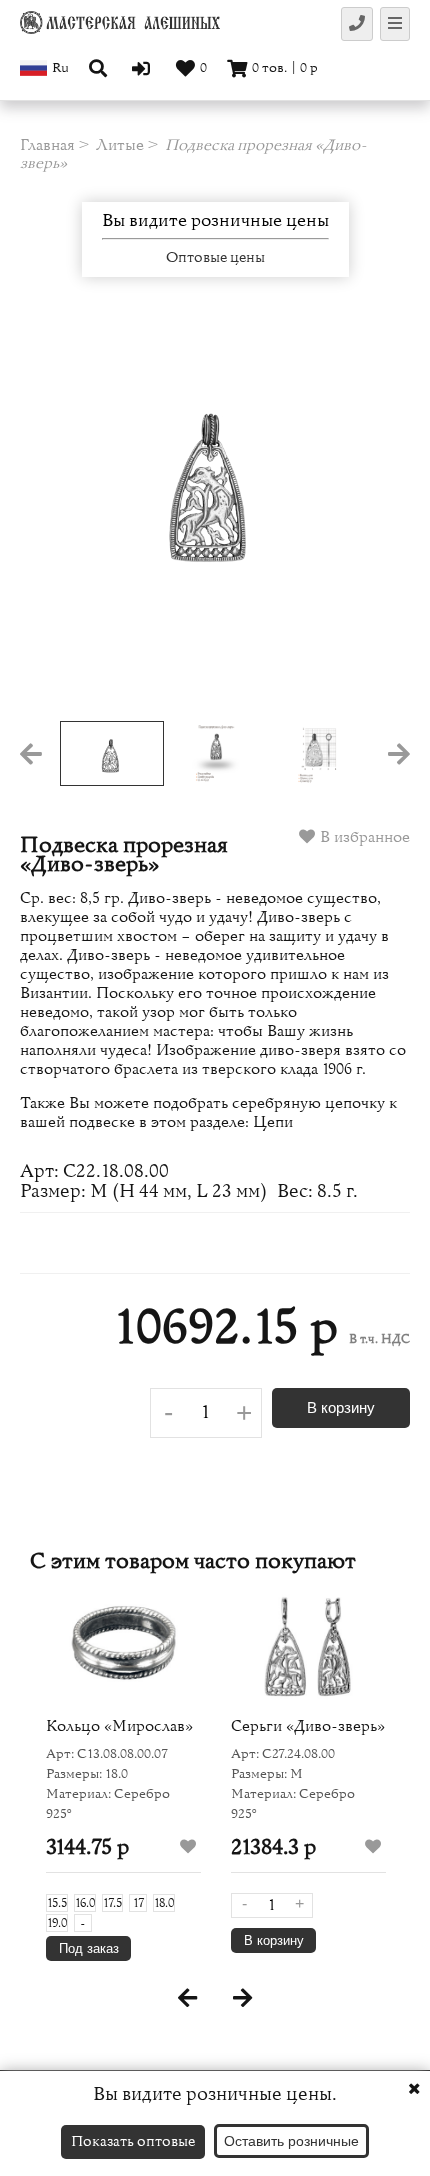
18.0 (164, 1903)
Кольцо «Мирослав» (119, 1726)
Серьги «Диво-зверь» (308, 1726)
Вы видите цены (215, 221)
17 (138, 1903)
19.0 (57, 1923)
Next (371, 519)
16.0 (85, 1903)
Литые (120, 145)
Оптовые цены (215, 258)
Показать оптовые (133, 2141)
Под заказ (89, 1948)
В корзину (341, 1407)
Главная (47, 145)
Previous (59, 519)
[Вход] (143, 68)
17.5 (112, 1903)
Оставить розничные (291, 2141)
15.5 (57, 1903)
